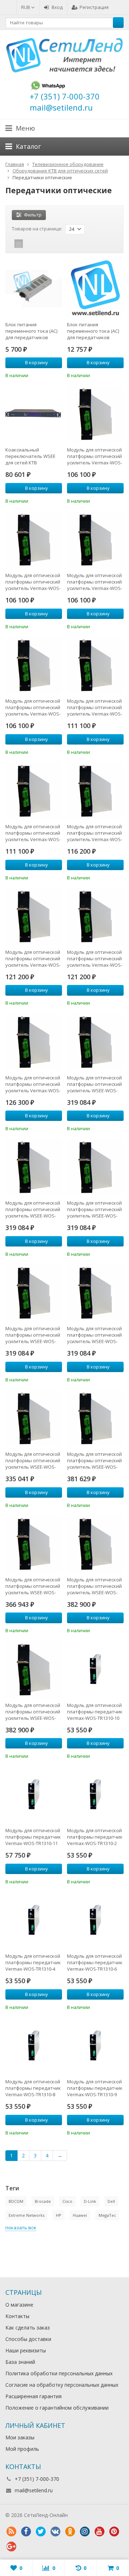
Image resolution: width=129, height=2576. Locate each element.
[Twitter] (40, 2532)
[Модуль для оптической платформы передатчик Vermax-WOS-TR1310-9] (95, 2046)
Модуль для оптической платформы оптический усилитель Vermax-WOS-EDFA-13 (95, 456)
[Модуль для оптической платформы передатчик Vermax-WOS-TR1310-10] (95, 1669)
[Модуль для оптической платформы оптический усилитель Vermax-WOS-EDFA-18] (34, 791)
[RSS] (11, 2532)
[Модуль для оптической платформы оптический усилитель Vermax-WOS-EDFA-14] (34, 540)
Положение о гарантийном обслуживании (57, 2408)
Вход (57, 7)
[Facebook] (26, 2532)
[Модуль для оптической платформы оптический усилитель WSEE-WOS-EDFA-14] (34, 1167)
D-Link (90, 2201)
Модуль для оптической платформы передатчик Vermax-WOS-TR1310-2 (95, 1837)
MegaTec (107, 2215)
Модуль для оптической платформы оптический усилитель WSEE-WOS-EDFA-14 (33, 1209)
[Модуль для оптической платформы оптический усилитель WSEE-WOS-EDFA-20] (34, 1544)
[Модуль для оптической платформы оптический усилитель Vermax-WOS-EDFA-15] (95, 540)
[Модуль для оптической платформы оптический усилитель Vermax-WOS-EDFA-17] (95, 665)
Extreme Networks (27, 2215)
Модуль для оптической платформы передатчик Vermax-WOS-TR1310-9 (95, 2088)
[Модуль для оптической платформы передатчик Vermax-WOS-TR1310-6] (95, 1920)
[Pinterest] (114, 2532)
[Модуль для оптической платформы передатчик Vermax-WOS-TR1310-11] (34, 1795)
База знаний (20, 2362)
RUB (26, 7)
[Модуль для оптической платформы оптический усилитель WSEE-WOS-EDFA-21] (95, 1544)
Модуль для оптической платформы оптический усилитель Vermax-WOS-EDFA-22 (33, 1084)
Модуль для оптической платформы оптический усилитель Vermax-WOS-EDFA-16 (33, 707)
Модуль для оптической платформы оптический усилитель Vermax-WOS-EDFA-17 (95, 707)
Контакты (17, 2316)
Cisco (67, 2201)
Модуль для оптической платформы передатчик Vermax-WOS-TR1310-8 (33, 2088)
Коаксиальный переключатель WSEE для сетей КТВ (30, 456)
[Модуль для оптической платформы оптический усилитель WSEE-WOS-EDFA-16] (34, 1293)
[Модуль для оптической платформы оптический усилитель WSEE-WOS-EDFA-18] (34, 1418)
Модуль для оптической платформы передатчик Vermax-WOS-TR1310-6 (95, 1962)
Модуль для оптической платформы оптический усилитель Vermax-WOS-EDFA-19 (95, 833)
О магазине (19, 2305)
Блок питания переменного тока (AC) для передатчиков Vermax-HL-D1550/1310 (31, 331)
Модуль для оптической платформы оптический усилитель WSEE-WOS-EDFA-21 (94, 1586)
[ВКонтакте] (55, 2532)
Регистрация (94, 7)
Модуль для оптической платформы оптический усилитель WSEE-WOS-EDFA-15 (94, 1209)
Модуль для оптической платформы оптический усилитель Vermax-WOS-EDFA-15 (95, 582)
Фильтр (33, 215)
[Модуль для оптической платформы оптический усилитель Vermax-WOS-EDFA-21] (95, 916)
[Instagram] (85, 2532)
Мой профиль (22, 2449)
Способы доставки (28, 2339)
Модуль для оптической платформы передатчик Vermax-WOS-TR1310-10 (95, 1712)
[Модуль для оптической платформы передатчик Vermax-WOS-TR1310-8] (34, 2046)
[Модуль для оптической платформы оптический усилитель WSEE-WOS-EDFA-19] (95, 1418)
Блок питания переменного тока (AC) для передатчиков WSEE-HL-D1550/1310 (93, 331)
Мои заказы (20, 2437)
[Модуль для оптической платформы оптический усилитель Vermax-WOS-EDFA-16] (34, 665)
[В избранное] (58, 375)
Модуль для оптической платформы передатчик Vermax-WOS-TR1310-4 (33, 1962)
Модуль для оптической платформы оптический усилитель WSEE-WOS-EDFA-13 (94, 1084)
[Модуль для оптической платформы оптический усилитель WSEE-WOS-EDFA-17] (95, 1293)
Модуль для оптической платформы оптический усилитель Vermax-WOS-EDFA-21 (95, 958)
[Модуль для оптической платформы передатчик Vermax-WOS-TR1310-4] (34, 1920)
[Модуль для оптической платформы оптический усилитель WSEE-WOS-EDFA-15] (95, 1167)
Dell (111, 2201)
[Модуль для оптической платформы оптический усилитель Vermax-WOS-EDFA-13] (95, 414)
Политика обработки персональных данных (59, 2373)
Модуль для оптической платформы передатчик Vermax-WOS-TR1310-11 (33, 1837)
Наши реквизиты (26, 2350)
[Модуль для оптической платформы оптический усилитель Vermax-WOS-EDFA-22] (34, 1042)
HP (59, 2215)
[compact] (41, 244)
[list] (30, 244)
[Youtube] (99, 2532)
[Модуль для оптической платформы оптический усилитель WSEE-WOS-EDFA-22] (34, 1669)
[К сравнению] (47, 375)
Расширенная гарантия (34, 2396)
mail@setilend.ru (34, 2490)
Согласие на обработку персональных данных (62, 2385)
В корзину (37, 362)
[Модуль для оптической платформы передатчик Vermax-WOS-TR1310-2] (95, 1795)
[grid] (19, 244)
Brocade (43, 2201)
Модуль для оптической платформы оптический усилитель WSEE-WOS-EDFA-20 (33, 1586)
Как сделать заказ (28, 2328)
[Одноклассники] (70, 2532)
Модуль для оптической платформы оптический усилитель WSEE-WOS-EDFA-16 (33, 1335)
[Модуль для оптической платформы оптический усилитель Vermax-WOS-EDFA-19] (95, 791)
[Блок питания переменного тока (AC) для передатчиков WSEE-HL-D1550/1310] (95, 289)
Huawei (80, 2215)
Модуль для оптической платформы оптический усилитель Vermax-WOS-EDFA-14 (33, 582)
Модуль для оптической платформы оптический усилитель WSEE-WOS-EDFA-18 (33, 1460)
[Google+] (11, 2547)
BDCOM (16, 2201)
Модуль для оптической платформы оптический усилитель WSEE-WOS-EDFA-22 (33, 1712)
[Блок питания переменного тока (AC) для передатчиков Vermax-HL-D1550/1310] (34, 289)
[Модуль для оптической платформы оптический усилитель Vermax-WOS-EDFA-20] (34, 916)
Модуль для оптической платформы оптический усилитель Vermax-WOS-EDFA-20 (33, 958)
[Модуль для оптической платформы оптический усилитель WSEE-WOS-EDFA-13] (95, 1042)
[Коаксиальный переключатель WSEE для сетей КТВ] (34, 414)
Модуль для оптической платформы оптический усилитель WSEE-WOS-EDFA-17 (94, 1335)
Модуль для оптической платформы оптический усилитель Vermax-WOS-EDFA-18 (33, 833)
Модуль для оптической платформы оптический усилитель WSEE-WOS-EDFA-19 (94, 1460)
